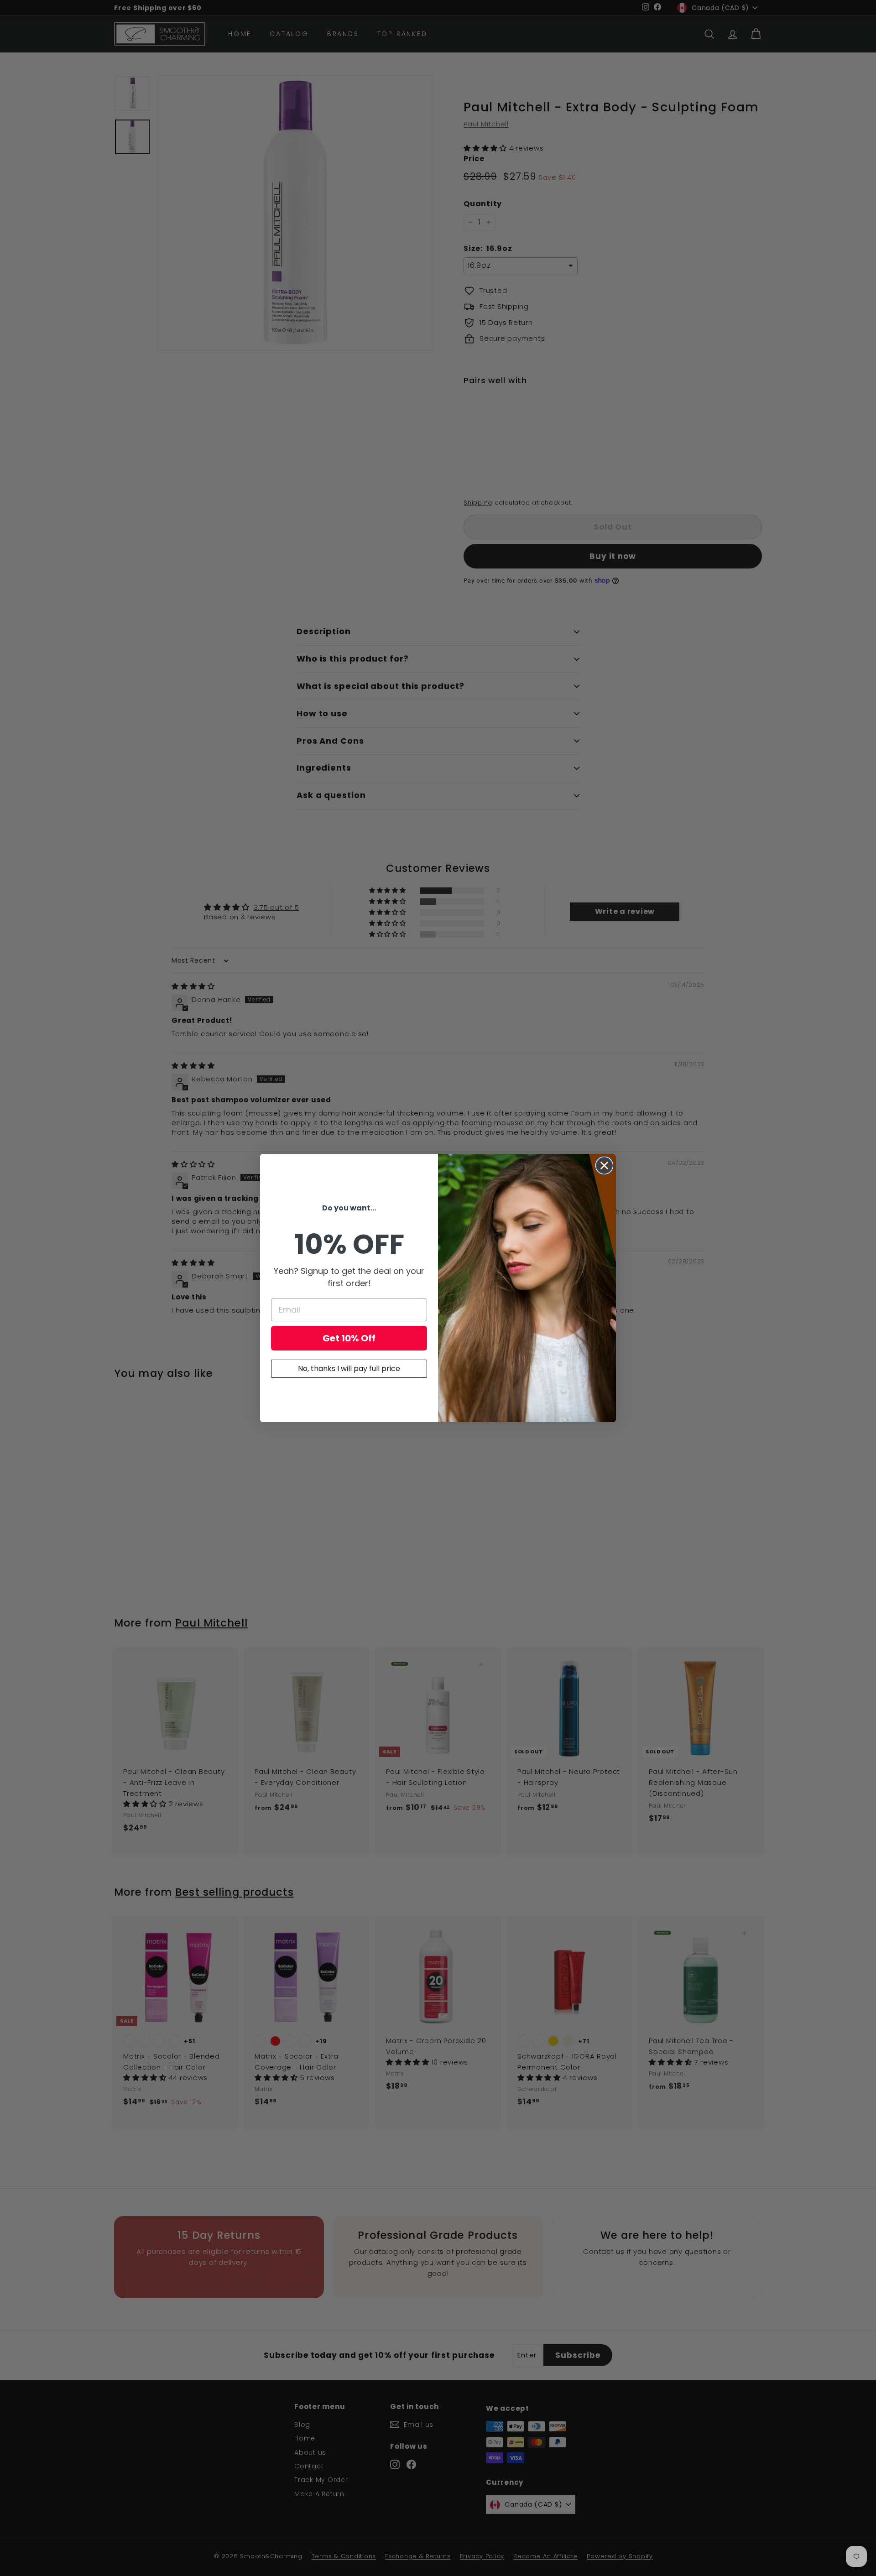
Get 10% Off (349, 1338)
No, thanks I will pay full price (349, 1369)
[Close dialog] (604, 1165)
